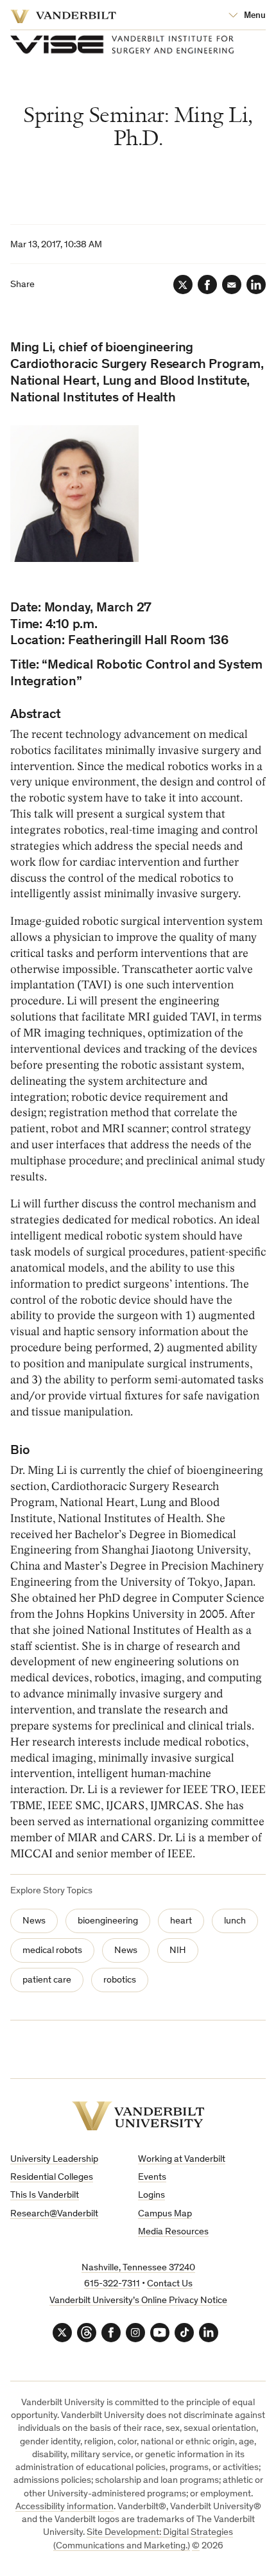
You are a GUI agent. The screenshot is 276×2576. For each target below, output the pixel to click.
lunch (235, 1921)
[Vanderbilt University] (138, 2116)
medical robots (52, 1951)
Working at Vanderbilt (182, 2160)
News (34, 1921)
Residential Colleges (52, 2177)
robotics (120, 1980)
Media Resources (173, 2232)
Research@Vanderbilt (54, 2214)
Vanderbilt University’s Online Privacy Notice (138, 2301)
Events (152, 2177)
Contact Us (170, 2284)
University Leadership (54, 2160)
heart (181, 1921)
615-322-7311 (112, 2284)
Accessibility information (65, 2507)
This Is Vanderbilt (45, 2195)
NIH (178, 1951)
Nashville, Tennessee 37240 (138, 2268)
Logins (151, 2195)
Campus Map (165, 2214)
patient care (47, 1980)
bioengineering (108, 1921)
